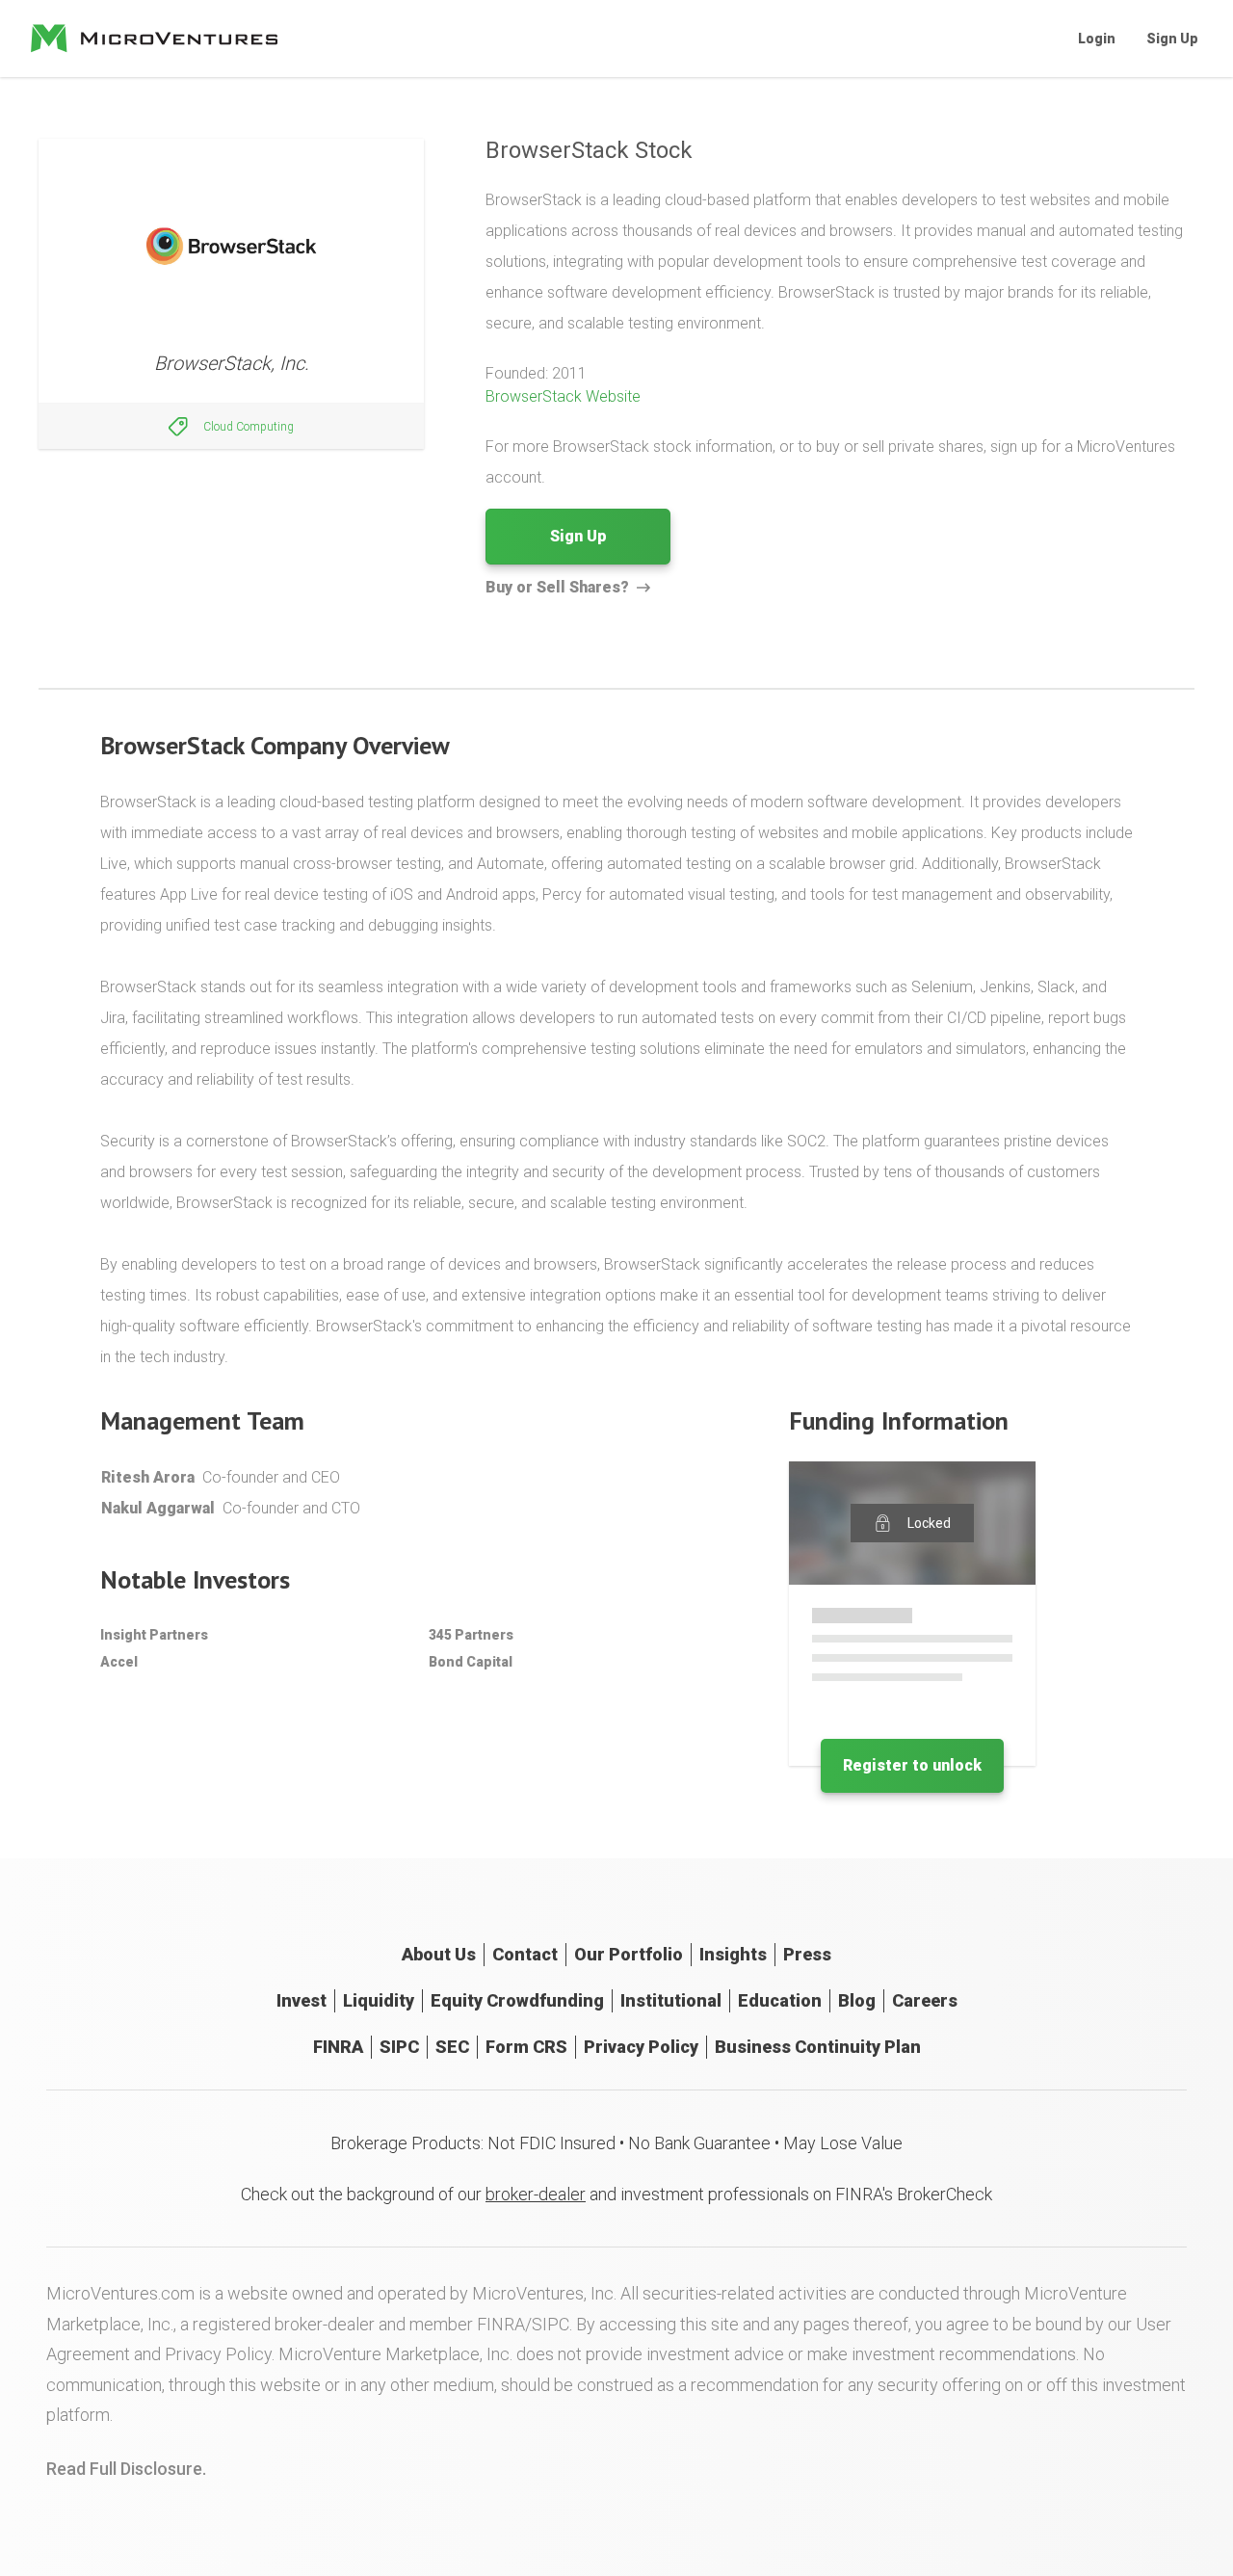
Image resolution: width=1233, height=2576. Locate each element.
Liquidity (379, 2000)
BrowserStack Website (563, 396)
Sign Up (1172, 39)
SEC (452, 2047)
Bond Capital (471, 1662)
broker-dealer (536, 2194)
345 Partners (471, 1635)
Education (780, 2000)
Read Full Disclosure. (126, 2469)
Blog (857, 2000)
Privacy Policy (641, 2047)
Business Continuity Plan (818, 2047)
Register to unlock (912, 1765)
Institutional (671, 2000)
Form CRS (526, 2047)
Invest (302, 2000)
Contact (525, 1954)
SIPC (399, 2047)
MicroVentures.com (120, 2293)
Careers (925, 2000)
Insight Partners (154, 1635)
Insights (733, 1954)
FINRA (338, 2047)
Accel (119, 1662)
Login (1097, 39)
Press (807, 1954)
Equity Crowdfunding (517, 2000)
